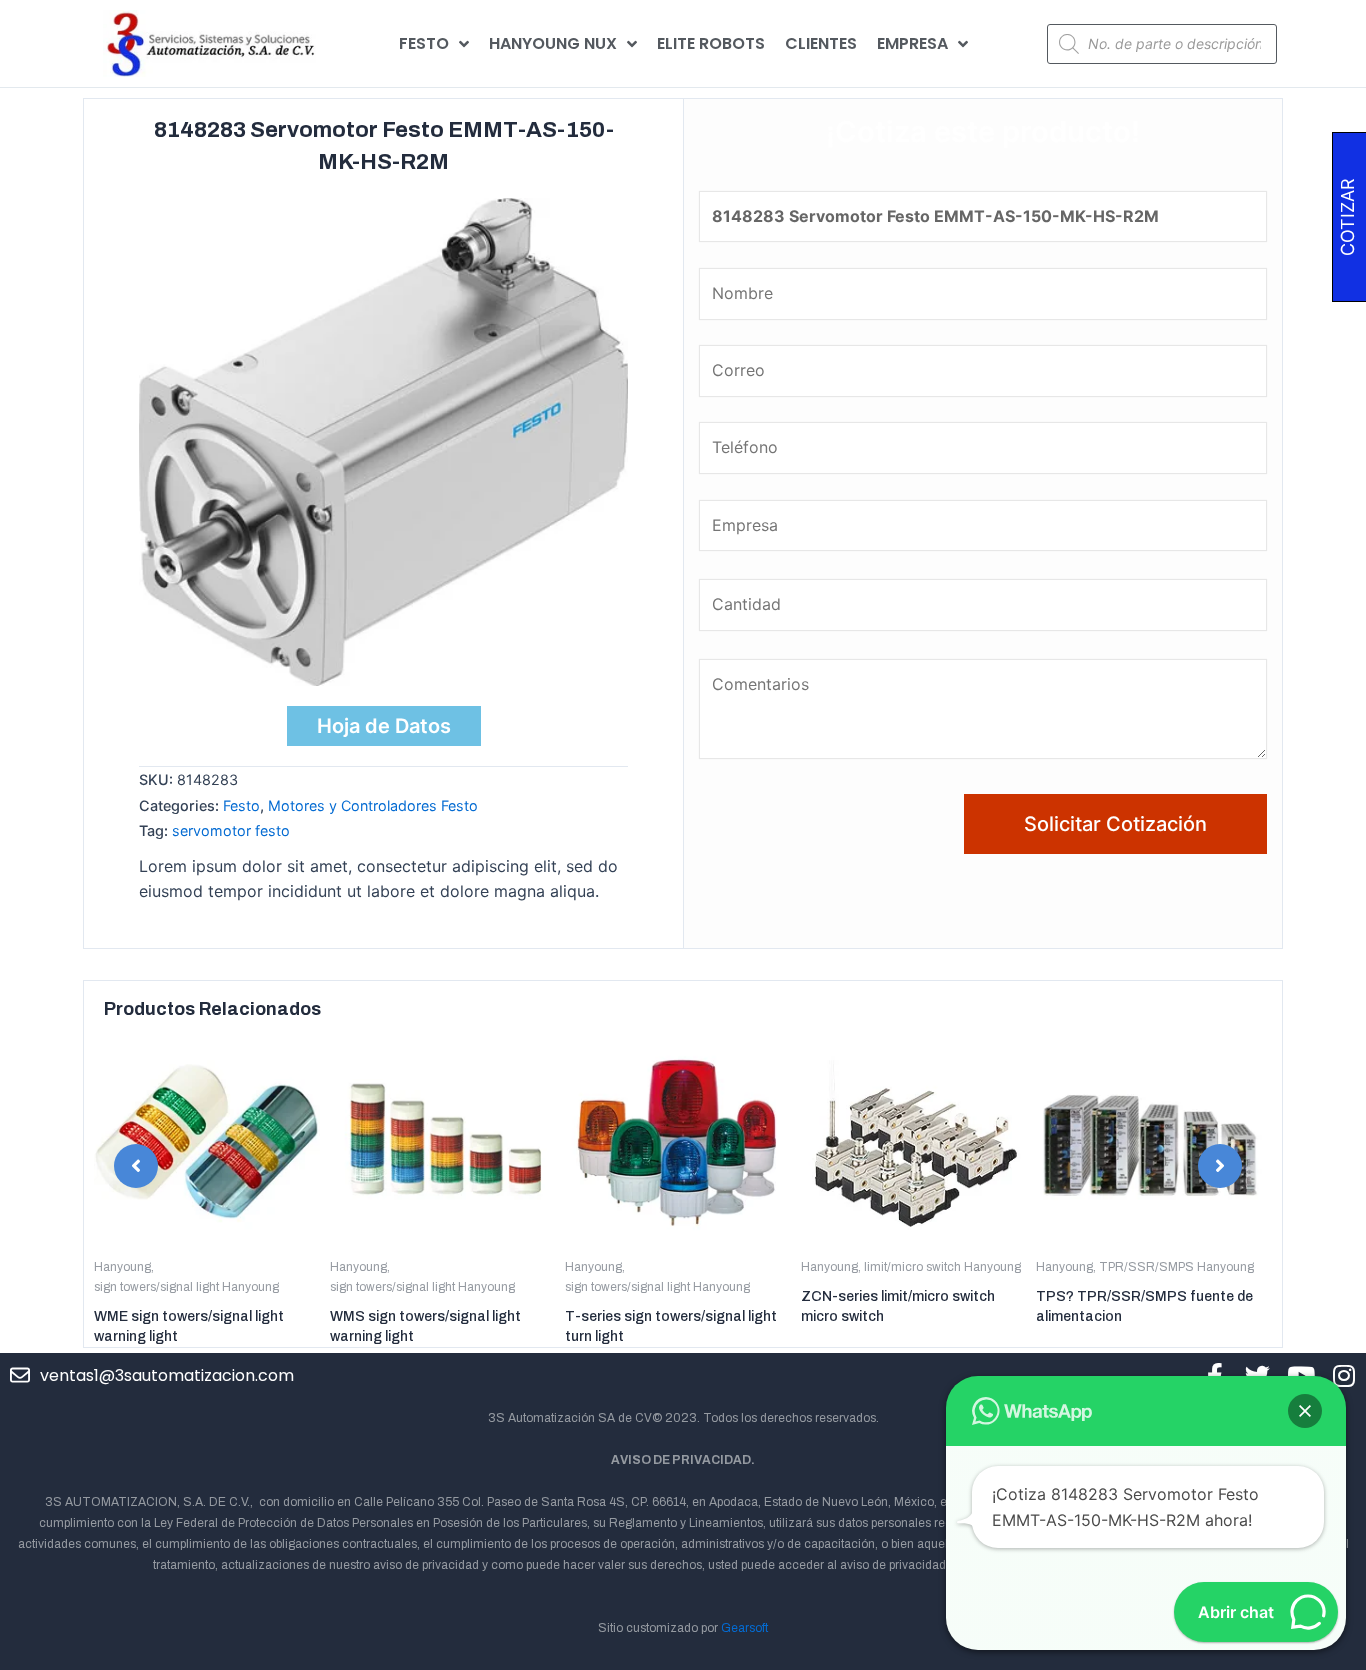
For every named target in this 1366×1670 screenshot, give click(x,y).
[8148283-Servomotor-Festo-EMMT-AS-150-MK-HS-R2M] (383, 442)
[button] (136, 1166)
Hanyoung (122, 1267)
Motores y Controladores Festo (373, 805)
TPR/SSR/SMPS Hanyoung (1176, 1267)
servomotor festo (231, 830)
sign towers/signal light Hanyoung (186, 1287)
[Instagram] (1343, 1375)
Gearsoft (744, 1628)
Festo (241, 805)
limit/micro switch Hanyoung (942, 1267)
